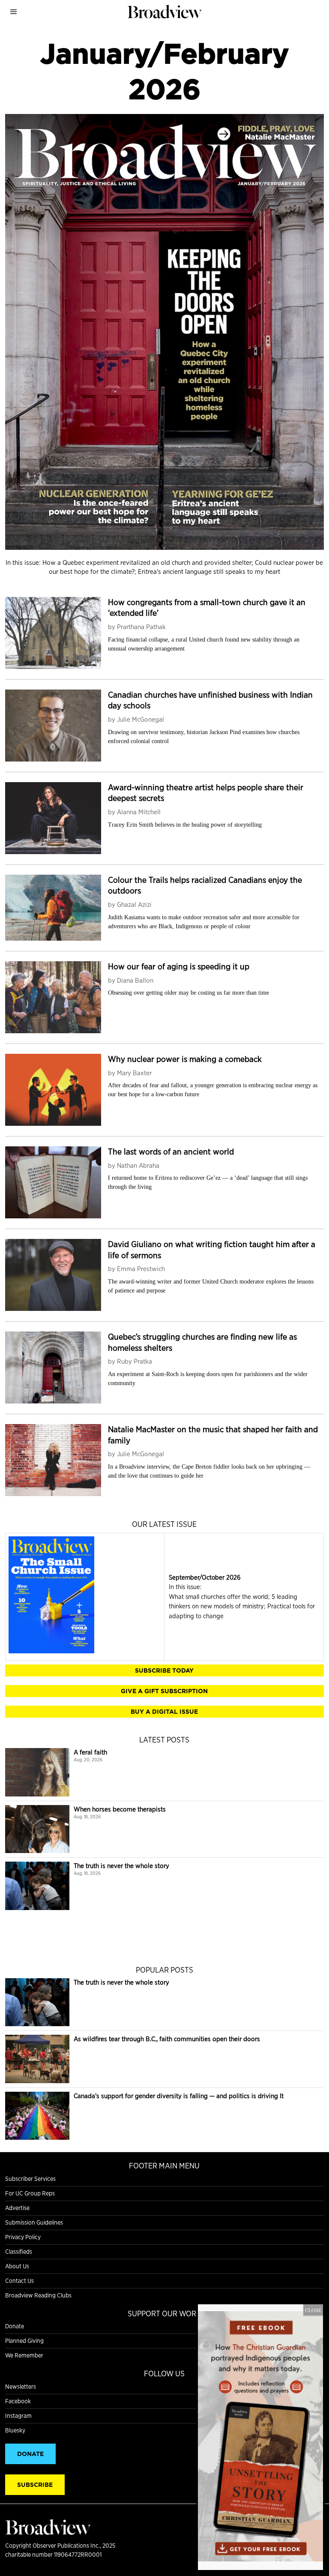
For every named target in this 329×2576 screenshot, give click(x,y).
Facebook (18, 2401)
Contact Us (19, 2281)
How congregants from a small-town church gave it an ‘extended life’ (207, 607)
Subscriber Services (30, 2179)
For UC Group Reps (30, 2193)
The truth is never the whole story (121, 1866)
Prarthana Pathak (141, 627)
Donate (15, 2326)
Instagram (18, 2416)
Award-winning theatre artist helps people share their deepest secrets (206, 793)
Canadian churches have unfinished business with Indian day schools (210, 700)
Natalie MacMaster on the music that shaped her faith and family (213, 1435)
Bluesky (15, 2430)
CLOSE (313, 2310)
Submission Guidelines (34, 2222)
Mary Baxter (134, 1073)
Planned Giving (24, 2341)
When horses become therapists (120, 1809)
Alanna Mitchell (139, 812)
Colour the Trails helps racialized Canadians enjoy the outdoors (205, 885)
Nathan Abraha (138, 1165)
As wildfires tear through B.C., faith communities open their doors (167, 2039)
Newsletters (21, 2387)
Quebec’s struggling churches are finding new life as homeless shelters (202, 1342)
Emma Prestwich (141, 1269)
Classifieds (19, 2252)
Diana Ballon (135, 980)
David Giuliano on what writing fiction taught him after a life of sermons (212, 1249)
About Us (17, 2266)
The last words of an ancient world (171, 1152)
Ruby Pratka (135, 1361)
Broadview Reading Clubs (38, 2295)
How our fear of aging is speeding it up (179, 966)
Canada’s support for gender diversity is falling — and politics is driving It (179, 2096)
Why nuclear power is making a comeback (185, 1059)
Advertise (17, 2208)
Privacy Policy (23, 2237)
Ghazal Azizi (134, 904)
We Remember (24, 2355)
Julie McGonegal (141, 719)
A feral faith (90, 1752)
